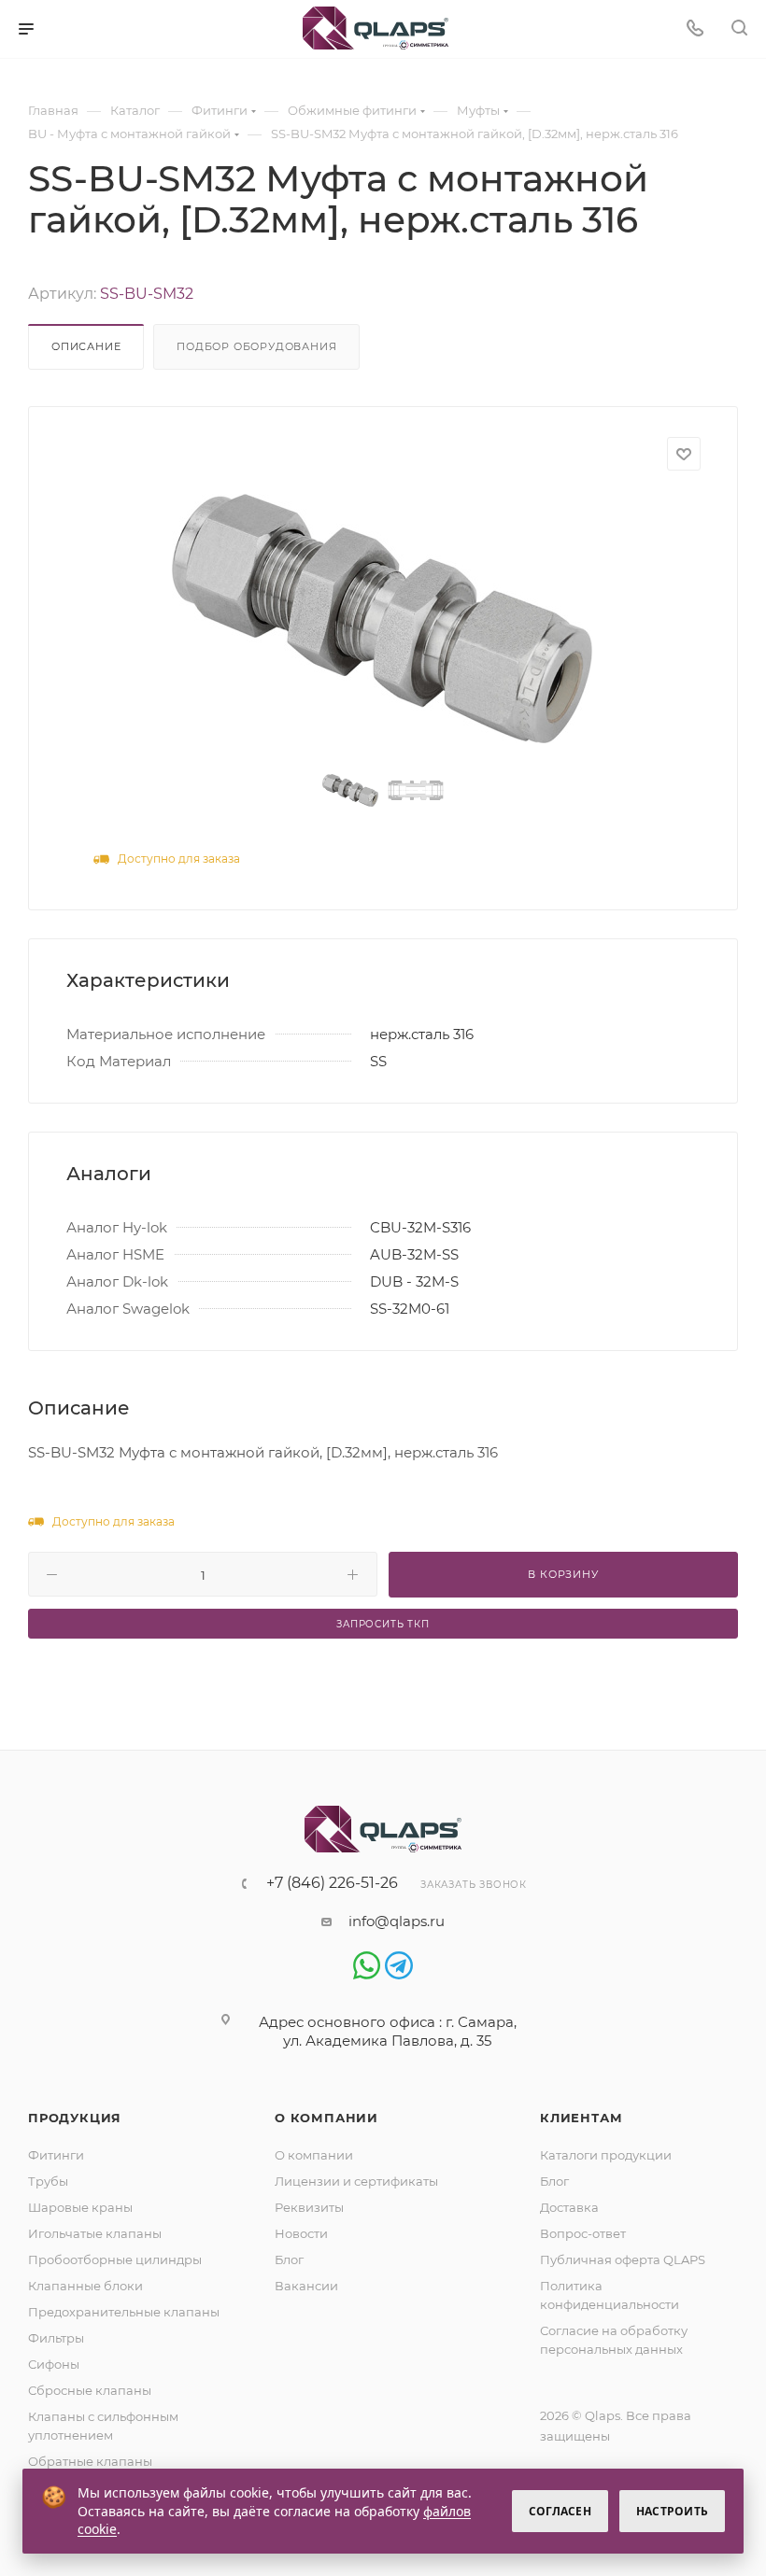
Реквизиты (309, 2207)
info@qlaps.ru (397, 1921)
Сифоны (54, 2364)
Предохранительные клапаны (124, 2312)
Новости (301, 2233)
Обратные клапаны (90, 2461)
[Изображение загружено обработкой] (383, 619)
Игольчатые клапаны (95, 2233)
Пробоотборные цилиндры (115, 2259)
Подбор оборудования (256, 346)
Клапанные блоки (85, 2286)
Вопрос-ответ (583, 2233)
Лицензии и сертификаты (356, 2181)
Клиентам (581, 2118)
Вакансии (306, 2286)
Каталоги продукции (606, 2155)
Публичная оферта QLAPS (623, 2259)
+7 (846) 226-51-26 (332, 1883)
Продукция (75, 2118)
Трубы (48, 2181)
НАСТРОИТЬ (672, 2511)
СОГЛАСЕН (560, 2511)
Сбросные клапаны (90, 2390)
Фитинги (56, 2155)
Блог (289, 2259)
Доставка (569, 2207)
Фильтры (56, 2338)
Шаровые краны (80, 2207)
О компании (326, 2118)
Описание (86, 346)
